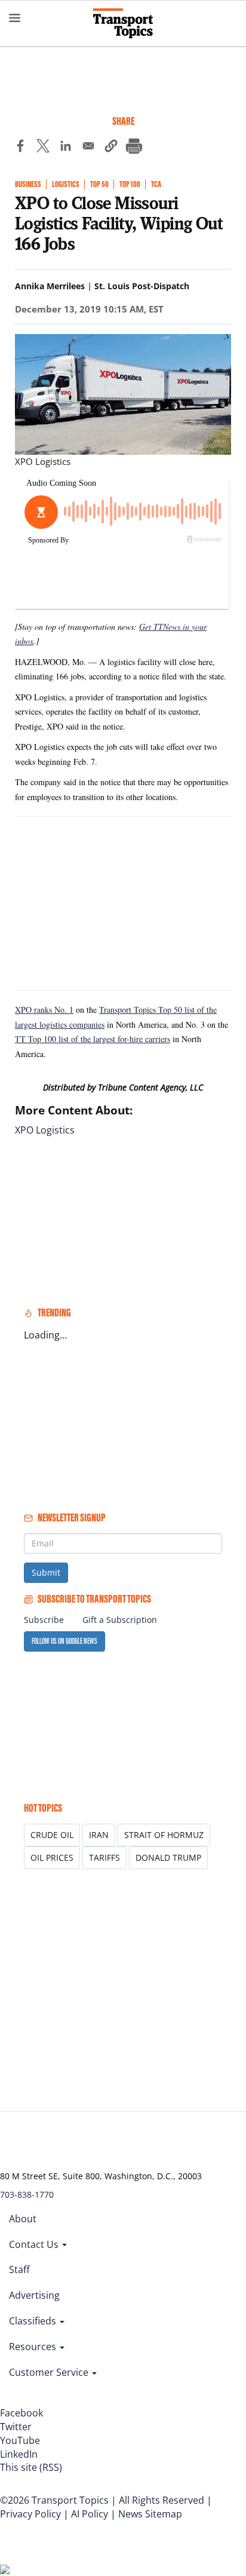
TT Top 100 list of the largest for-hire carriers (93, 1039)
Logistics (66, 184)
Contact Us (35, 2244)
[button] (111, 148)
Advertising (34, 2295)
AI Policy (90, 2514)
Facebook (21, 2413)
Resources (34, 2347)
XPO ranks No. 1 (44, 1010)
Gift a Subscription (120, 1620)
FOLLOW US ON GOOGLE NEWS (64, 1641)
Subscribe (44, 1620)
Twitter (16, 2427)
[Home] (123, 23)
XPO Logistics (45, 1130)
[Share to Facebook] (20, 148)
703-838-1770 (27, 2194)
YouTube (20, 2440)
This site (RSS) (31, 2467)
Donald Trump (168, 1857)
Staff (19, 2269)
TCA (156, 184)
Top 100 (130, 184)
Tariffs (104, 1857)
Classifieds (34, 2321)
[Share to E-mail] (88, 148)
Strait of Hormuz (164, 1835)
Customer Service (50, 2372)
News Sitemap (150, 2514)
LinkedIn (19, 2454)
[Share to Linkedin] (66, 148)
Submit (46, 1572)
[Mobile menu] (15, 18)
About (23, 2219)
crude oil (52, 1835)
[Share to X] (43, 148)
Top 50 (99, 184)
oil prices (52, 1857)
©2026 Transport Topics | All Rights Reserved (102, 2500)
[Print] (134, 148)
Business (28, 184)
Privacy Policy (30, 2514)
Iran (99, 1835)
